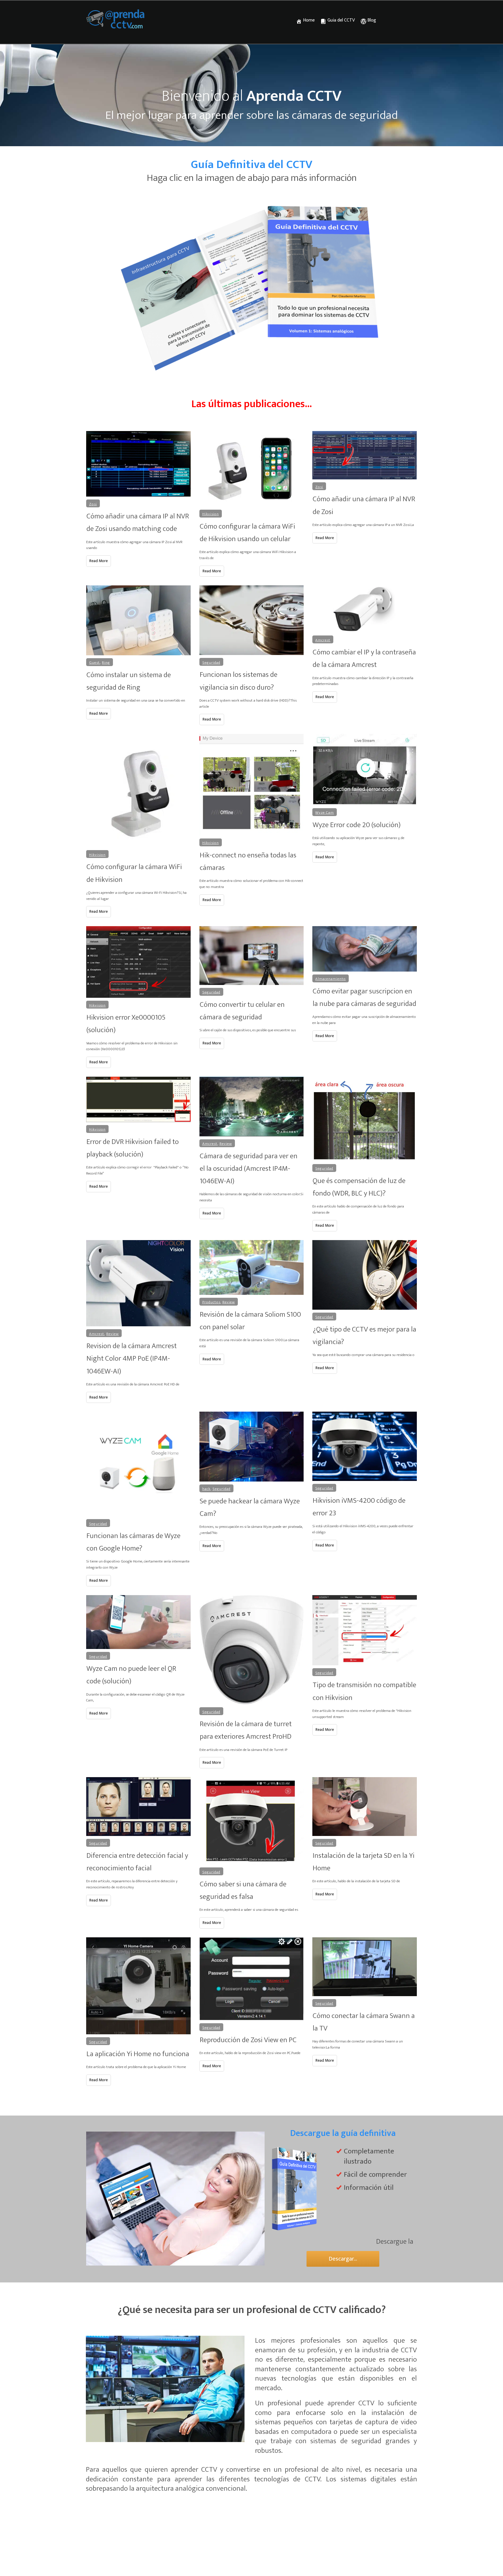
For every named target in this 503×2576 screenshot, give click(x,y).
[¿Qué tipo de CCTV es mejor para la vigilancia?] (365, 1275)
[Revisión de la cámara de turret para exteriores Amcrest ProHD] (252, 1650)
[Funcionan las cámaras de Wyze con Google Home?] (138, 1464)
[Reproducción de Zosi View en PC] (252, 1979)
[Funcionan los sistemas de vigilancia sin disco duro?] (252, 620)
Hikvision (211, 514)
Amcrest (323, 640)
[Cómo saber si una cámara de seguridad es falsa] (252, 1821)
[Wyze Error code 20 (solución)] (365, 770)
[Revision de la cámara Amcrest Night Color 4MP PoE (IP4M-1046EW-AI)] (138, 1283)
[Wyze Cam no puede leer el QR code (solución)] (138, 1622)
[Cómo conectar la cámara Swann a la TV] (365, 1967)
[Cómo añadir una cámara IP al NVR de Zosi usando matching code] (138, 464)
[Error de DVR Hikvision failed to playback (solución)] (138, 1099)
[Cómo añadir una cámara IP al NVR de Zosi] (365, 455)
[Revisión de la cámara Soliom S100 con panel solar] (252, 1267)
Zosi (93, 504)
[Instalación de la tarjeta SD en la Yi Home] (365, 1807)
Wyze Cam (325, 813)
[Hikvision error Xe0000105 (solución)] (138, 962)
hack (206, 1489)
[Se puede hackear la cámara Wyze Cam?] (252, 1446)
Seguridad (211, 663)
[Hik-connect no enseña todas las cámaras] (252, 785)
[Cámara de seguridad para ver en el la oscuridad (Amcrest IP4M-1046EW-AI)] (252, 1107)
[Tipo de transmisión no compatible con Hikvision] (365, 1630)
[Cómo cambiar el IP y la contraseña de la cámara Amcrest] (365, 609)
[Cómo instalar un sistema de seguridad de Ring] (138, 620)
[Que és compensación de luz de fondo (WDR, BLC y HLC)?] (365, 1119)
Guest (94, 663)
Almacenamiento (331, 979)
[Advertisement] (251, 2562)
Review (226, 1144)
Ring (106, 663)
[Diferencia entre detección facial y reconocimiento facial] (138, 1807)
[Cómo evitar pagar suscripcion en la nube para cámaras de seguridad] (365, 949)
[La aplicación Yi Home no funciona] (138, 1986)
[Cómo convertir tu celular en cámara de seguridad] (252, 956)
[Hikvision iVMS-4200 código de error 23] (365, 1446)
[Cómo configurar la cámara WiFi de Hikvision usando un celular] (252, 469)
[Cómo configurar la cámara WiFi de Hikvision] (138, 791)
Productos (211, 1302)
